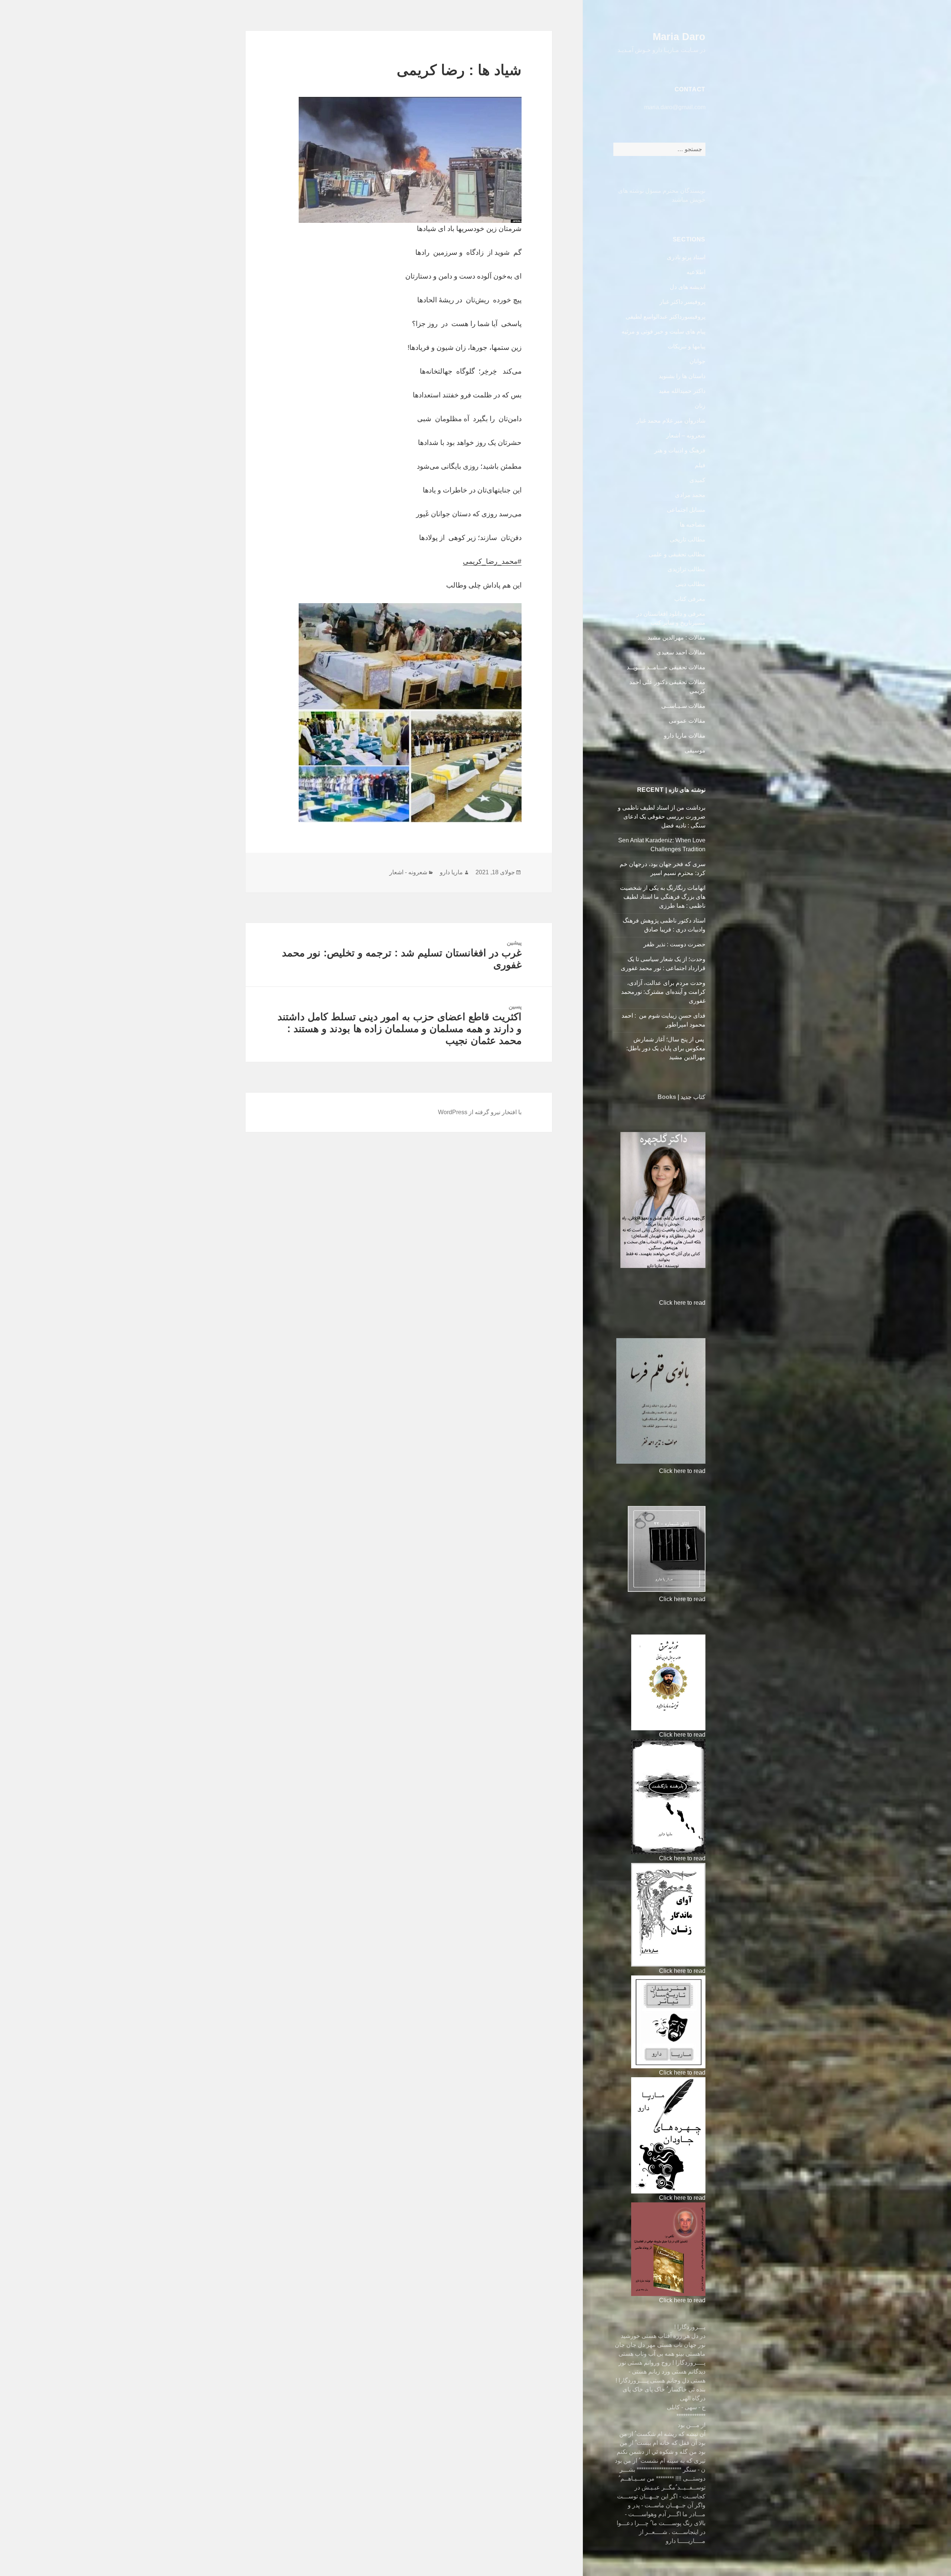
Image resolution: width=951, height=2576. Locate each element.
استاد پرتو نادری (686, 257)
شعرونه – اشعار (686, 435)
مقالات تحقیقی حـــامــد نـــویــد (666, 667)
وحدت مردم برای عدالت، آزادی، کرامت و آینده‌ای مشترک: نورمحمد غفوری (663, 992)
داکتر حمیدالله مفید (682, 391)
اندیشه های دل (688, 287)
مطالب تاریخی (688, 539)
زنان (700, 406)
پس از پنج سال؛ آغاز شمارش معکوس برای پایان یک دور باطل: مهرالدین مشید (666, 1048)
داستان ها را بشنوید (682, 376)
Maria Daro (679, 37)
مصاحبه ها (693, 525)
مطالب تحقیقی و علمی (677, 554)
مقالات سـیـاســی (683, 706)
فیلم (700, 465)
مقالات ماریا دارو (685, 736)
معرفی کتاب (690, 599)
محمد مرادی (690, 495)
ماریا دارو (451, 872)
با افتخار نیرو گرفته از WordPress (480, 1112)
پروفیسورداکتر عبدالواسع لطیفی (666, 317)
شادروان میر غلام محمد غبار (671, 421)
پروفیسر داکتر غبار (682, 302)
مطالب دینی (690, 584)
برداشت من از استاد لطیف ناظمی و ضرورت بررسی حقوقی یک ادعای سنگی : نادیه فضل (662, 817)
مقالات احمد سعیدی (681, 652)
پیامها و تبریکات (687, 346)
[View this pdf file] (655, 1303)
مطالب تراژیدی (687, 569)
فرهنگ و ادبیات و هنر (680, 450)
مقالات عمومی (687, 721)
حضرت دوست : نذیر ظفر (674, 944)
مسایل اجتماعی (686, 510)
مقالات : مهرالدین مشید (676, 638)
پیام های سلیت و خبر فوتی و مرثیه (663, 331)
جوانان (697, 361)
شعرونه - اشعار (408, 872)
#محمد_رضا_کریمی (492, 561)
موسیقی (695, 750)
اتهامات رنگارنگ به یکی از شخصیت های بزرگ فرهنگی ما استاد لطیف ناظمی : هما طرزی (663, 897)
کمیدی (697, 480)
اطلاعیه (696, 272)
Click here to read (682, 1303)
